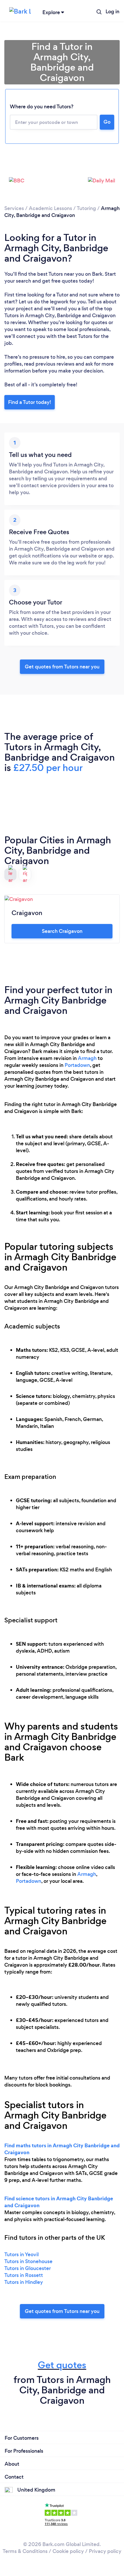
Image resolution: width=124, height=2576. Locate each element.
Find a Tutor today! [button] (30, 402)
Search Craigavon (62, 931)
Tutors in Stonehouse (28, 2261)
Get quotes (62, 2365)
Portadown (77, 1065)
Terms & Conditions (25, 2551)
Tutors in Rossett (24, 2275)
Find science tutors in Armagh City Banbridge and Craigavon (59, 2202)
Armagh (87, 1058)
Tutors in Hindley (24, 2282)
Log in (112, 12)
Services (14, 208)
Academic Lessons (50, 208)
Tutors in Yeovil (21, 2254)
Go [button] (107, 122)
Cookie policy (68, 2551)
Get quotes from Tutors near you (62, 2311)
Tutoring (86, 208)
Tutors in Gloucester (28, 2268)
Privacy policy (105, 2551)
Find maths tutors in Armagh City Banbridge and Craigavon (62, 2149)
